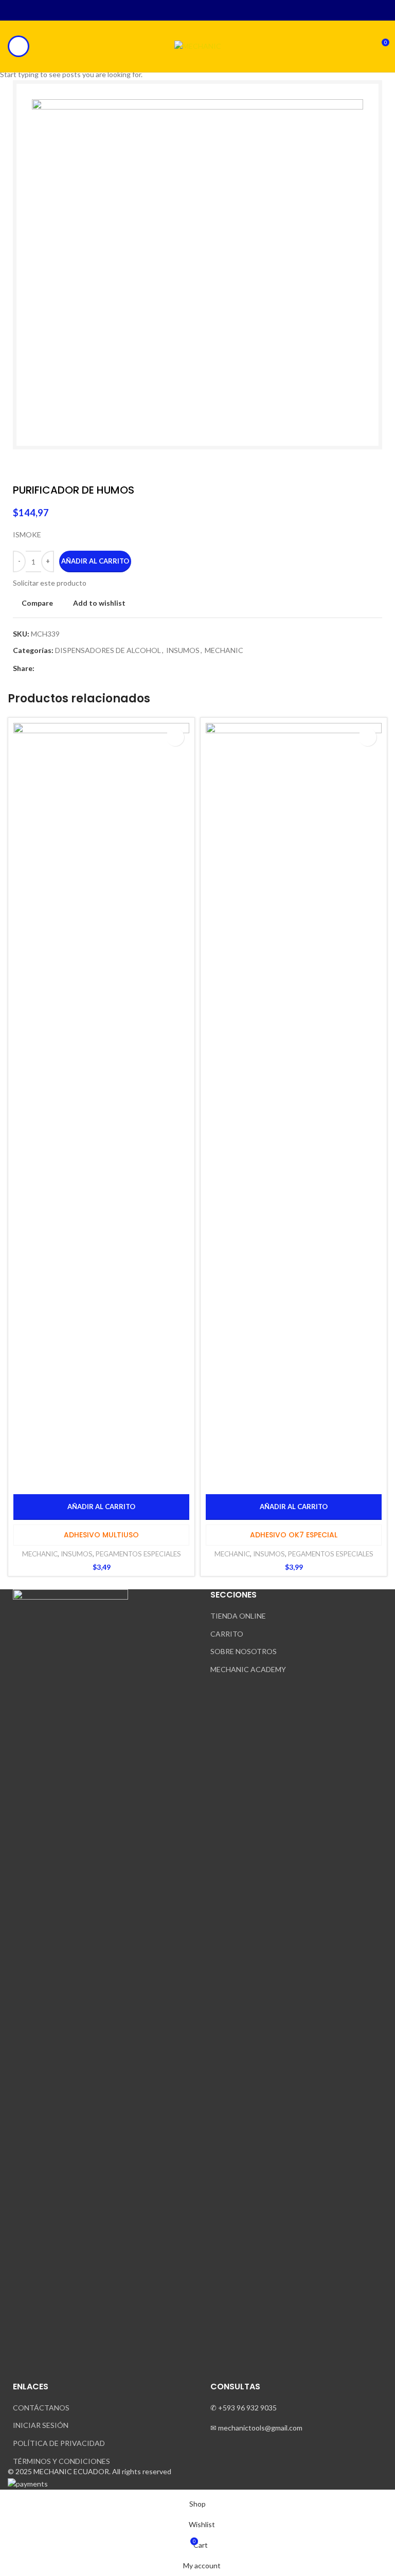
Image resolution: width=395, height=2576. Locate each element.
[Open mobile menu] (19, 46)
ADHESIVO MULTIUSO (101, 1535)
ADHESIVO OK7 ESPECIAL (294, 1535)
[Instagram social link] (192, 10)
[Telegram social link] (215, 10)
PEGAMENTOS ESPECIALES (138, 1554)
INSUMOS (77, 1554)
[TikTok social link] (203, 10)
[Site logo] (198, 46)
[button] (101, 1507)
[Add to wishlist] (175, 737)
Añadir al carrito (95, 561)
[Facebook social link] (180, 10)
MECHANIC (40, 1554)
